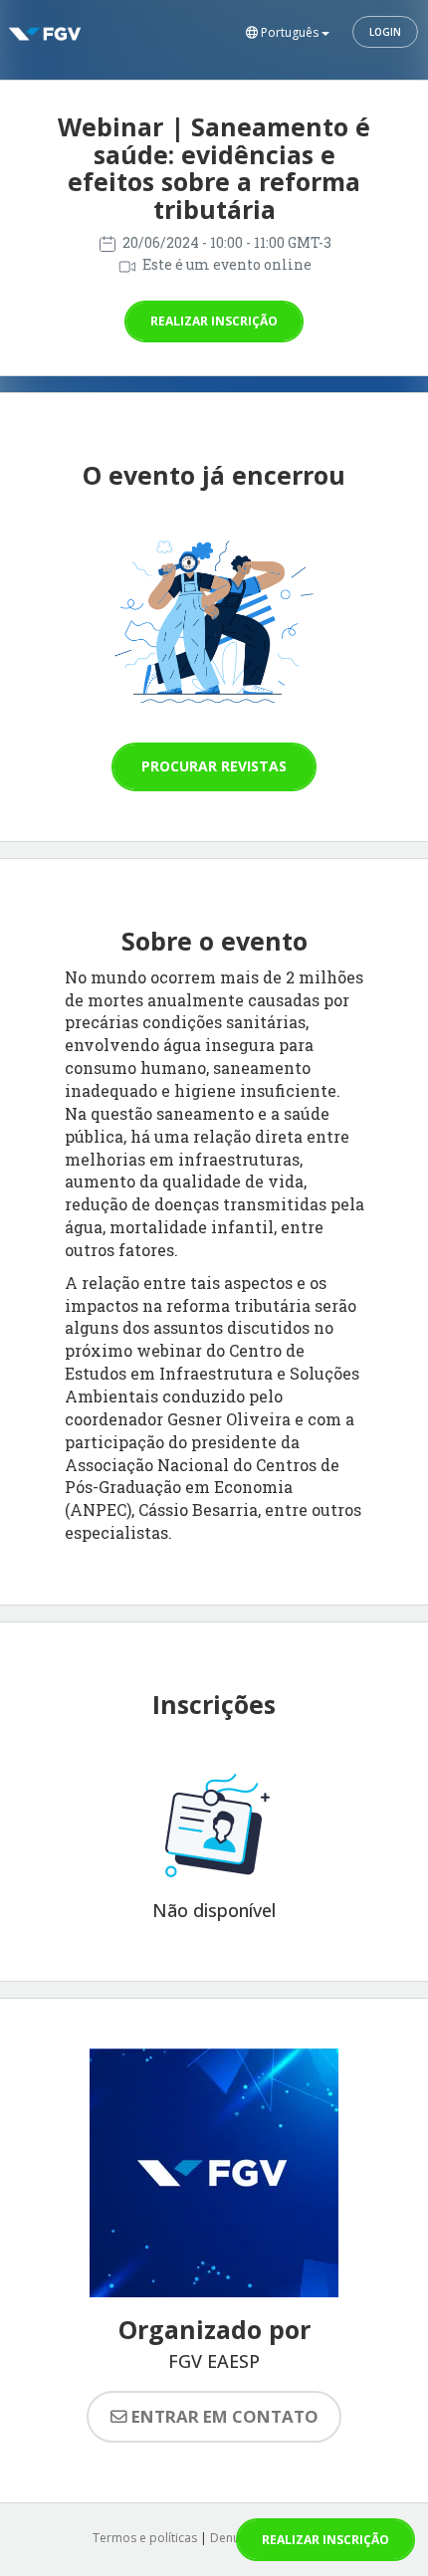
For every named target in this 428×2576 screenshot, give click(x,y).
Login (385, 32)
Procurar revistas (214, 766)
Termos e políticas (145, 2538)
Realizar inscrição (214, 321)
